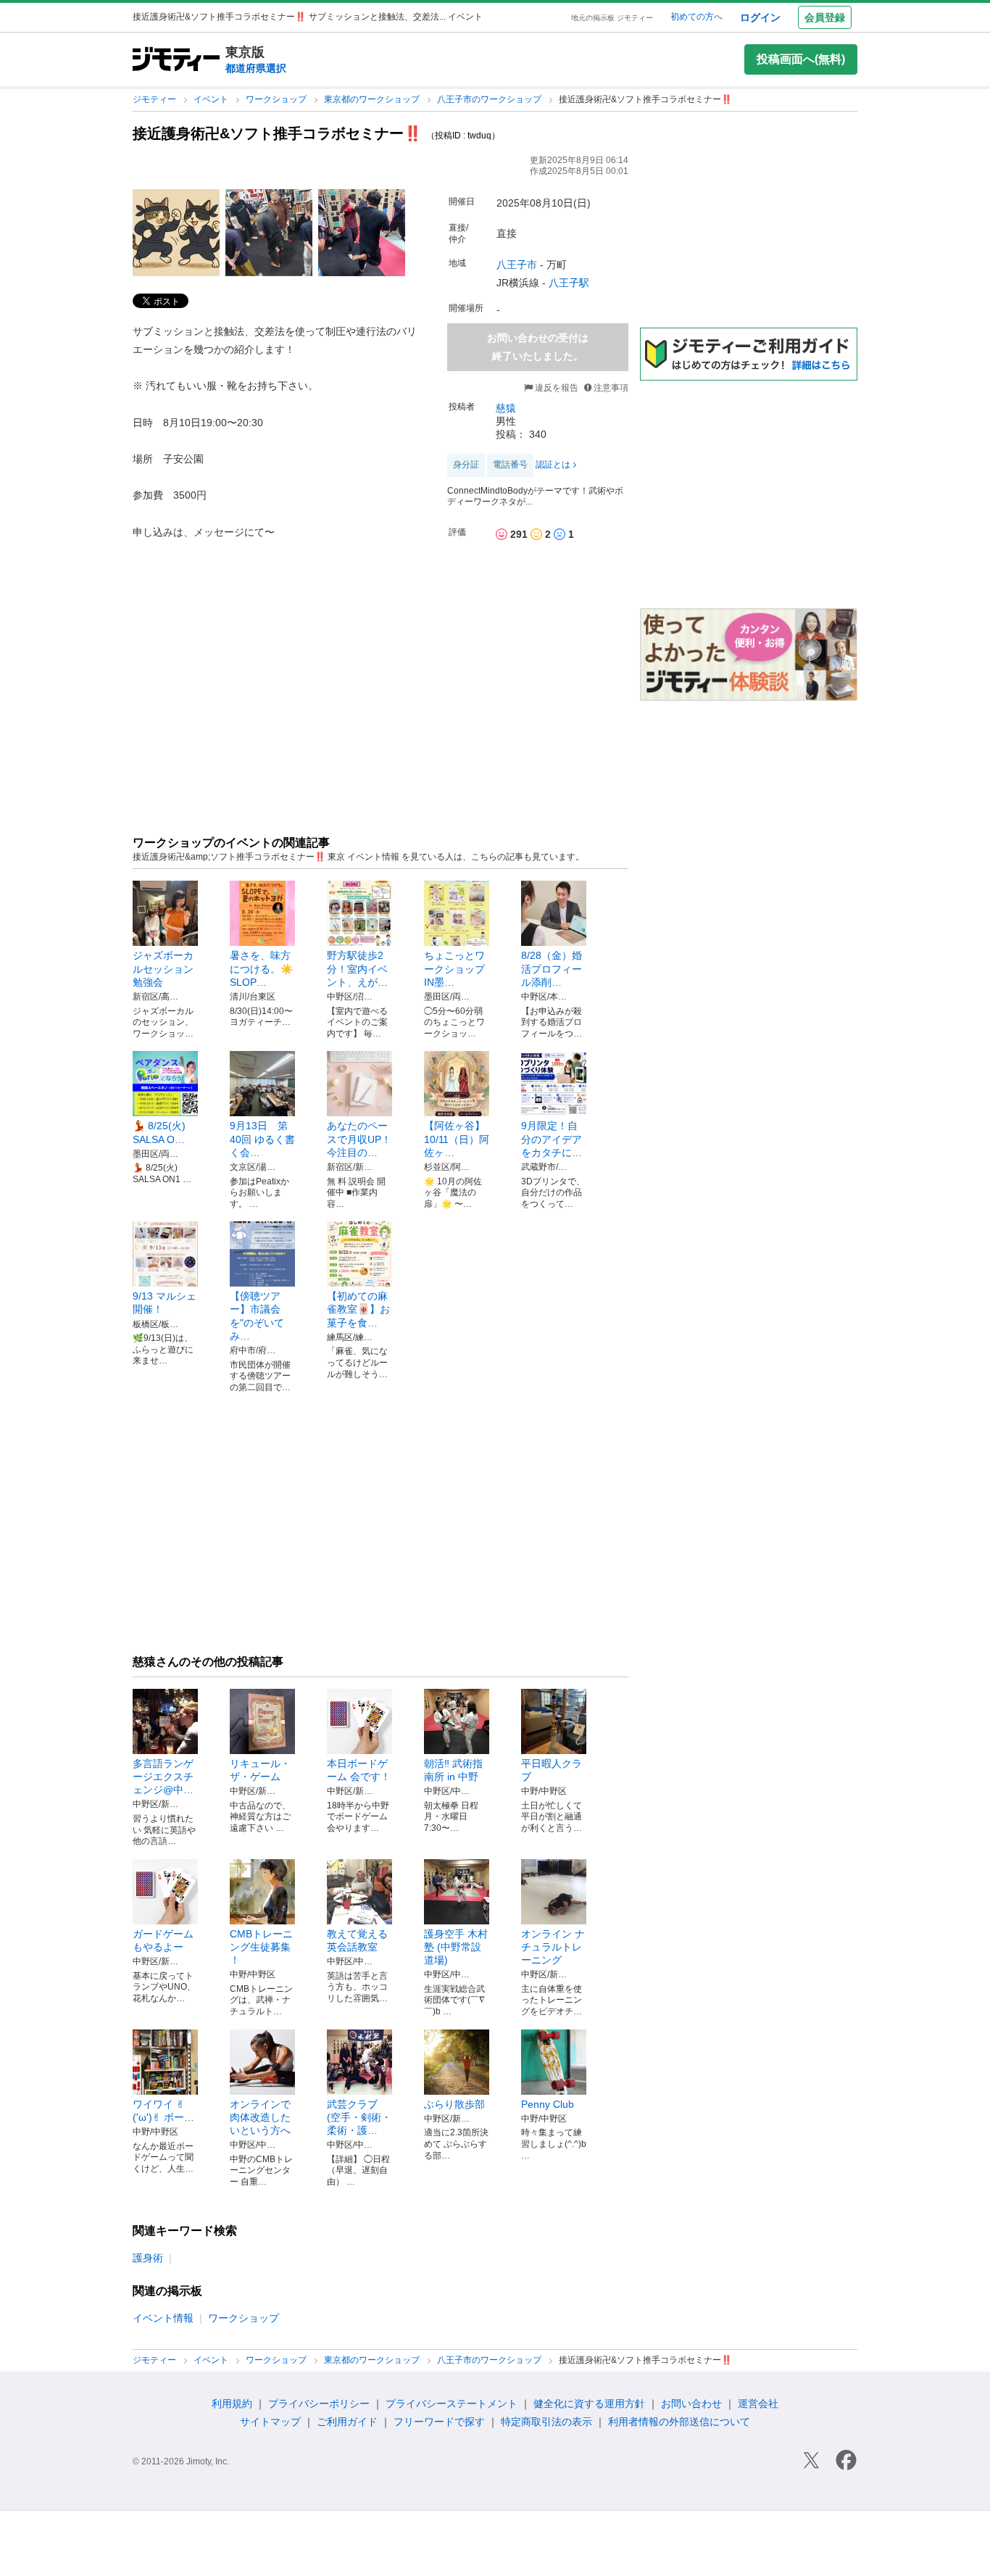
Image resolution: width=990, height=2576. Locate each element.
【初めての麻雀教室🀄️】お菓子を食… (358, 1309)
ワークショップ (277, 99)
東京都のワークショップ (373, 99)
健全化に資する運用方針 (589, 2403)
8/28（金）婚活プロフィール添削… (552, 968)
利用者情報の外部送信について (679, 2422)
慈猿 (506, 408)
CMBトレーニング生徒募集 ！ (261, 1947)
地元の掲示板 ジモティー (612, 18)
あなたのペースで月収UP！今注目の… (359, 1139)
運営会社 (758, 2403)
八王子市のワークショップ (490, 99)
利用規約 (232, 2403)
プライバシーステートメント (452, 2403)
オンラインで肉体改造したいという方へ (260, 2117)
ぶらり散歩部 (454, 2104)
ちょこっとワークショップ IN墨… (465, 968)
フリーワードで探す (439, 2422)
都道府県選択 (256, 68)
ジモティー (155, 99)
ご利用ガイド (347, 2422)
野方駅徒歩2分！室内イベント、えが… (357, 968)
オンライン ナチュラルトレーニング (553, 1947)
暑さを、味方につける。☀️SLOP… (261, 968)
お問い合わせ (691, 2403)
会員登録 (825, 17)
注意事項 (611, 388)
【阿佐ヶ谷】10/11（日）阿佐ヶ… (457, 1139)
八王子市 (517, 265)
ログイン (760, 17)
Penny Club (548, 2104)
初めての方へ (696, 17)
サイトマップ (270, 2422)
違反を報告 (556, 388)
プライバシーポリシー (319, 2403)
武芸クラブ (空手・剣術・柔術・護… (359, 2117)
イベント (212, 99)
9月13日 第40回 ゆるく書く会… (262, 1139)
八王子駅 (569, 283)
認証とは (553, 465)
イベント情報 (163, 2318)
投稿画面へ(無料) (801, 59)
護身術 (148, 2258)
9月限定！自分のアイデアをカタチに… (552, 1139)
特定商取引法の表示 (546, 2422)
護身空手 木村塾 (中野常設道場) (456, 1947)
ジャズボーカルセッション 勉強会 (168, 968)
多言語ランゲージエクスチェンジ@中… (163, 1777)
